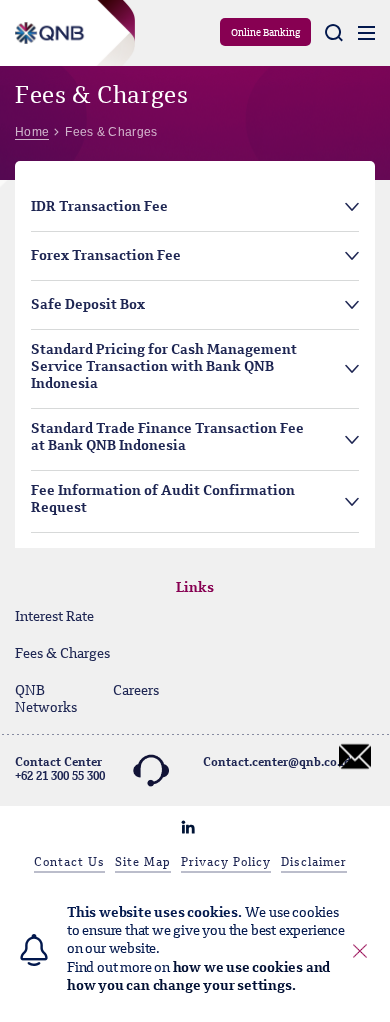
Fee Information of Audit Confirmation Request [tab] (163, 499)
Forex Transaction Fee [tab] (106, 256)
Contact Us (69, 863)
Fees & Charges (62, 654)
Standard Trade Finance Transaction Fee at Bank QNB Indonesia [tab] (167, 437)
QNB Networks (46, 699)
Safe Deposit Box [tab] (88, 305)
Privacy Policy (226, 863)
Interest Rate (54, 617)
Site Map (143, 863)
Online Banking (265, 33)
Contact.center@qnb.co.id (277, 763)
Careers (136, 691)
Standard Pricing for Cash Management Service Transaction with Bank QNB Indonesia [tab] (164, 367)
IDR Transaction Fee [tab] (99, 207)
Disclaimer (314, 863)
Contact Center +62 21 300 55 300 (60, 770)
